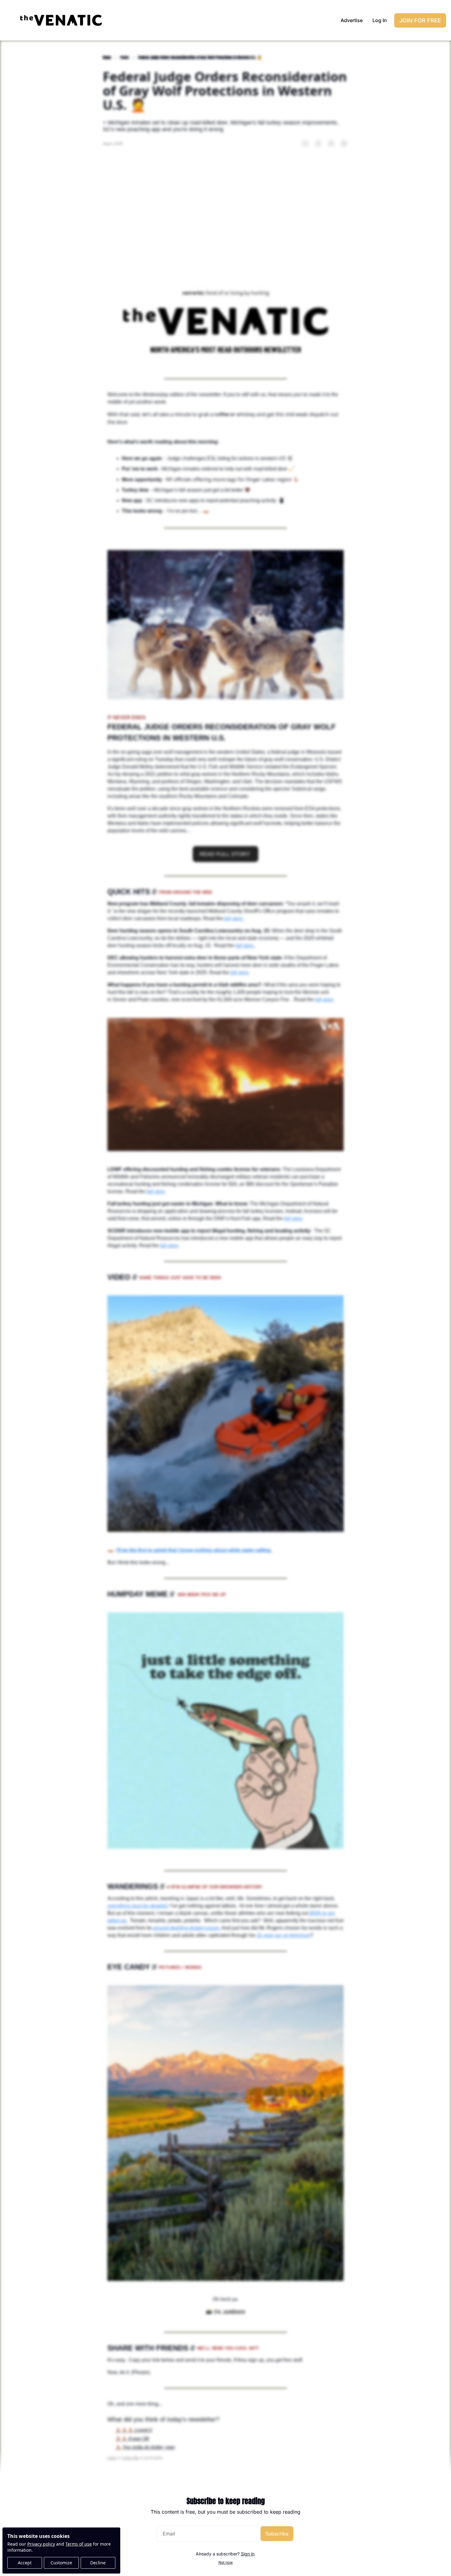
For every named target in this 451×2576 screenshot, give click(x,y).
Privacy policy (41, 2544)
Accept (25, 2563)
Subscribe (277, 2534)
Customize (61, 2563)
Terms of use (79, 2544)
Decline (98, 2563)
